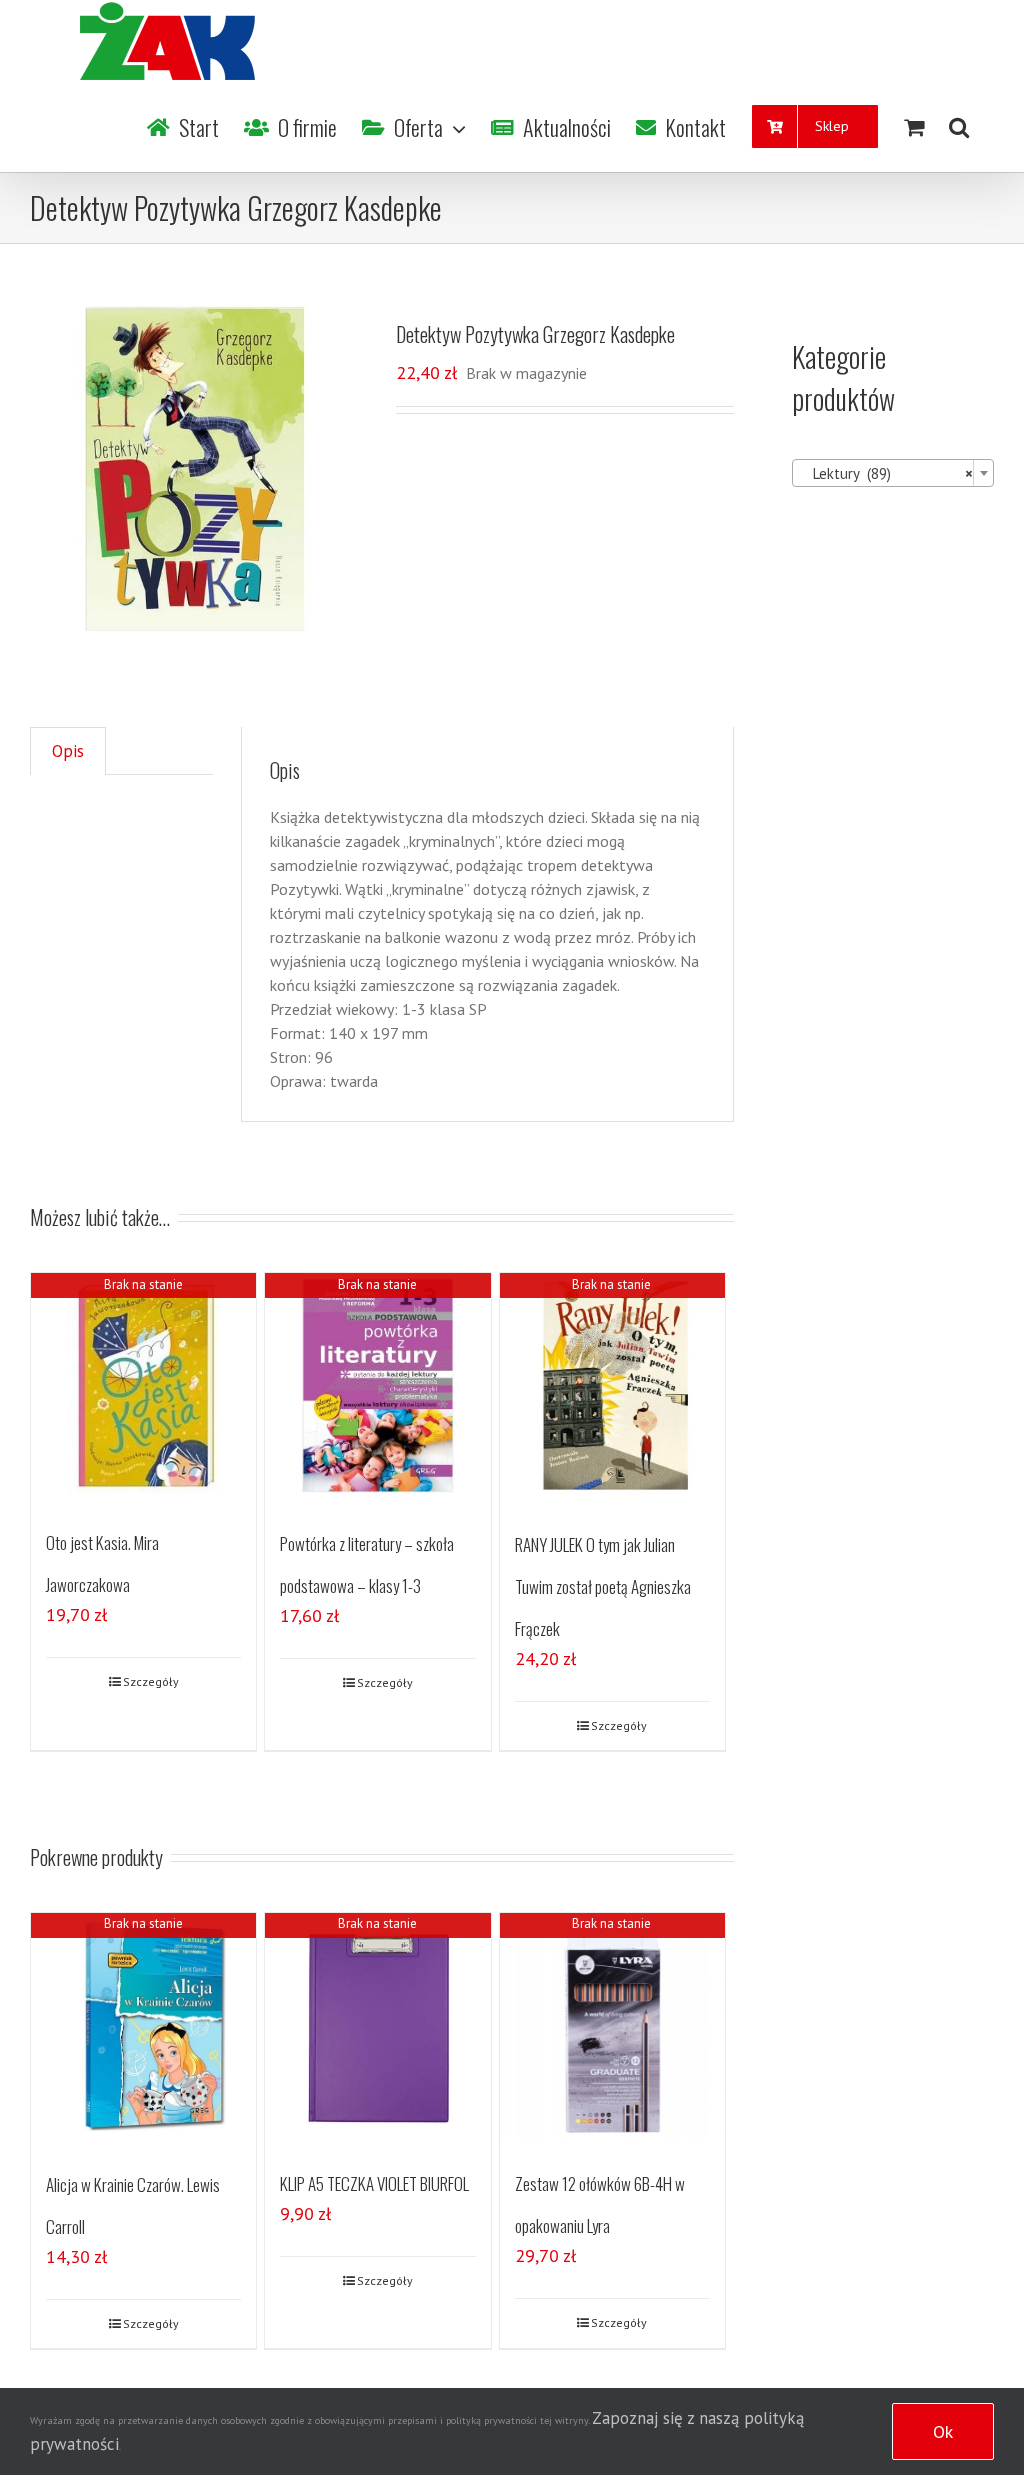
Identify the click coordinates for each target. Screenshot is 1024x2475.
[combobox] (893, 473)
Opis (68, 751)
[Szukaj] (959, 127)
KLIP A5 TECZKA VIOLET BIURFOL (374, 2183)
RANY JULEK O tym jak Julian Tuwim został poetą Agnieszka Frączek (603, 1586)
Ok (943, 2431)
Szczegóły (151, 1681)
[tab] (68, 751)
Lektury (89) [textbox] (887, 473)
